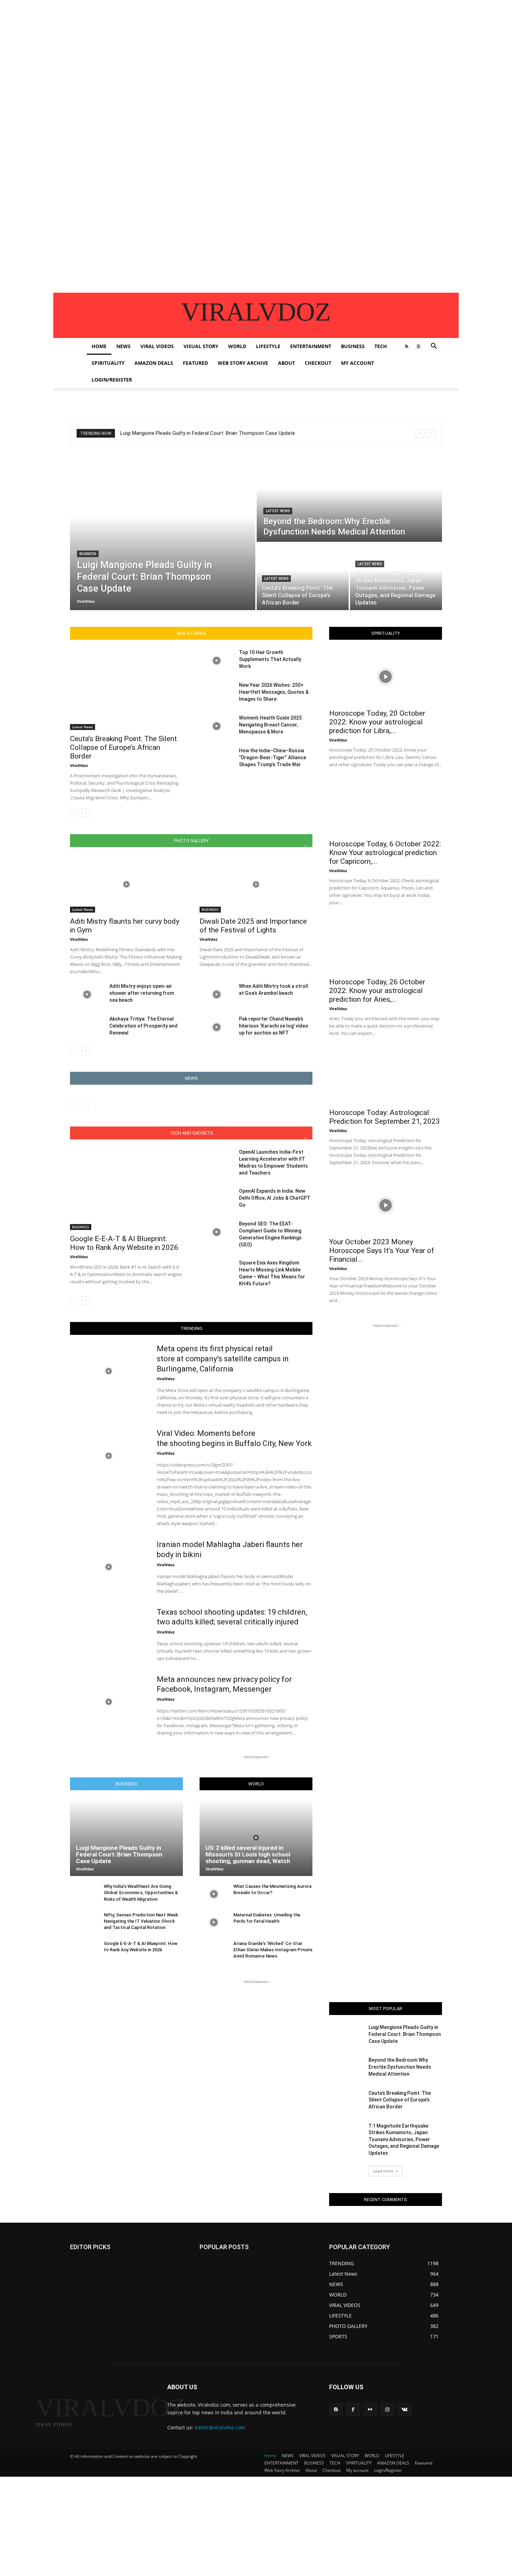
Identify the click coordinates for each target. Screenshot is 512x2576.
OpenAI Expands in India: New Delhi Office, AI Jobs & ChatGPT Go (275, 1198)
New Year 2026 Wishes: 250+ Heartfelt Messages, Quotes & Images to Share (274, 692)
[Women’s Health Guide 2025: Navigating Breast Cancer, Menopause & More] (216, 726)
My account (358, 363)
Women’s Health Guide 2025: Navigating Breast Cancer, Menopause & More (271, 725)
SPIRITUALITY (108, 363)
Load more (383, 2171)
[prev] (420, 433)
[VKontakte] (405, 2410)
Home (99, 346)
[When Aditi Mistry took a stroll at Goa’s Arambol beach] (216, 994)
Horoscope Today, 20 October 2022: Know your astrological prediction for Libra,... (377, 722)
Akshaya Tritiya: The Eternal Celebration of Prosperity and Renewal (143, 1026)
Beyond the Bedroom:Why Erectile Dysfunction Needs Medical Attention (400, 2067)
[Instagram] (387, 2410)
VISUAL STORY (201, 346)
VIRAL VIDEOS (157, 346)
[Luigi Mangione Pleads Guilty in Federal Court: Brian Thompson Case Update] (163, 532)
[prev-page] (74, 813)
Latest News (278, 511)
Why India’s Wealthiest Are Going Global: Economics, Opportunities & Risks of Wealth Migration (141, 1893)
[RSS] (406, 346)
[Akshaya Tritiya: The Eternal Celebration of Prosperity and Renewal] (87, 1027)
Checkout (318, 363)
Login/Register (112, 380)
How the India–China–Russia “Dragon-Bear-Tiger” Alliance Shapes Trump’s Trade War (273, 758)
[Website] (418, 346)
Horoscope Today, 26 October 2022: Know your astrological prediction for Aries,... (377, 991)
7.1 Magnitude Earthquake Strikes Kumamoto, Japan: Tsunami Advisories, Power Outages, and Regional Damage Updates (404, 2139)
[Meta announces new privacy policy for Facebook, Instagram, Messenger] (109, 1702)
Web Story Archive (243, 363)
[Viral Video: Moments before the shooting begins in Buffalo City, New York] (109, 1456)
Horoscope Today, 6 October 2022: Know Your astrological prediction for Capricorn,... (385, 853)
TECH (381, 346)
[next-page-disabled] (86, 1105)
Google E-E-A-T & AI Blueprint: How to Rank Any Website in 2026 (124, 1243)
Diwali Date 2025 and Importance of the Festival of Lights (253, 926)
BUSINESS (353, 346)
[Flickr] (370, 2410)
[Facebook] (353, 2410)
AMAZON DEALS (154, 363)
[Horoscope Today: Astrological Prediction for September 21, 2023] (386, 1076)
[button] (434, 347)
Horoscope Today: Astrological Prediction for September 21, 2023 (385, 1117)
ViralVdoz (79, 765)
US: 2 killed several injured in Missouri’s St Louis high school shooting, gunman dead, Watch (248, 1854)
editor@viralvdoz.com (220, 2427)
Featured (195, 363)
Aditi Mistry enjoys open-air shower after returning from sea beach (142, 993)
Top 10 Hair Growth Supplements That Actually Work (270, 659)
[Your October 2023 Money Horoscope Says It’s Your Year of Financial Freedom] (386, 1205)
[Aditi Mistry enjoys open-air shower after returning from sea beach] (87, 994)
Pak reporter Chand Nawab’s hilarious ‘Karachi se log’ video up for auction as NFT (274, 1026)
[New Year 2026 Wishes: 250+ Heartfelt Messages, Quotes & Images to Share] (216, 693)
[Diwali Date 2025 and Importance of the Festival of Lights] (256, 884)
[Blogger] (336, 2410)
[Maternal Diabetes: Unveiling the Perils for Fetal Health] (214, 1923)
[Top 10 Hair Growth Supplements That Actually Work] (216, 661)
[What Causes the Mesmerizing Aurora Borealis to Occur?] (214, 1894)
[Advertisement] (209, 49)
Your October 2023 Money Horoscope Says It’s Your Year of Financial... (382, 1251)
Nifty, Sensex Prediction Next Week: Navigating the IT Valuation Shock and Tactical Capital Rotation (141, 1921)
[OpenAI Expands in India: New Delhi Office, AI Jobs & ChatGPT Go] (216, 1199)
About (286, 363)
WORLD (237, 346)
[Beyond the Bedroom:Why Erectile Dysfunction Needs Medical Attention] (349, 498)
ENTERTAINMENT (311, 346)
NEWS (123, 346)
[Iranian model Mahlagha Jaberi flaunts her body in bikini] (109, 1567)
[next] (431, 433)
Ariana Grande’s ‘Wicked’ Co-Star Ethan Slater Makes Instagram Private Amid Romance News (273, 1950)
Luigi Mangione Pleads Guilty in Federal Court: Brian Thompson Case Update (208, 433)
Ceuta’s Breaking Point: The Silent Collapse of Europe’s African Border (123, 747)
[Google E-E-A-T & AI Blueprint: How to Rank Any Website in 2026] (126, 1189)
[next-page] (86, 813)
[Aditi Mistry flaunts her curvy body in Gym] (126, 884)
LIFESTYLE (268, 346)
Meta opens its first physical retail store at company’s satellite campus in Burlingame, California (223, 1359)
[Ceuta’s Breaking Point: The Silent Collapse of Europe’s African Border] (303, 577)
